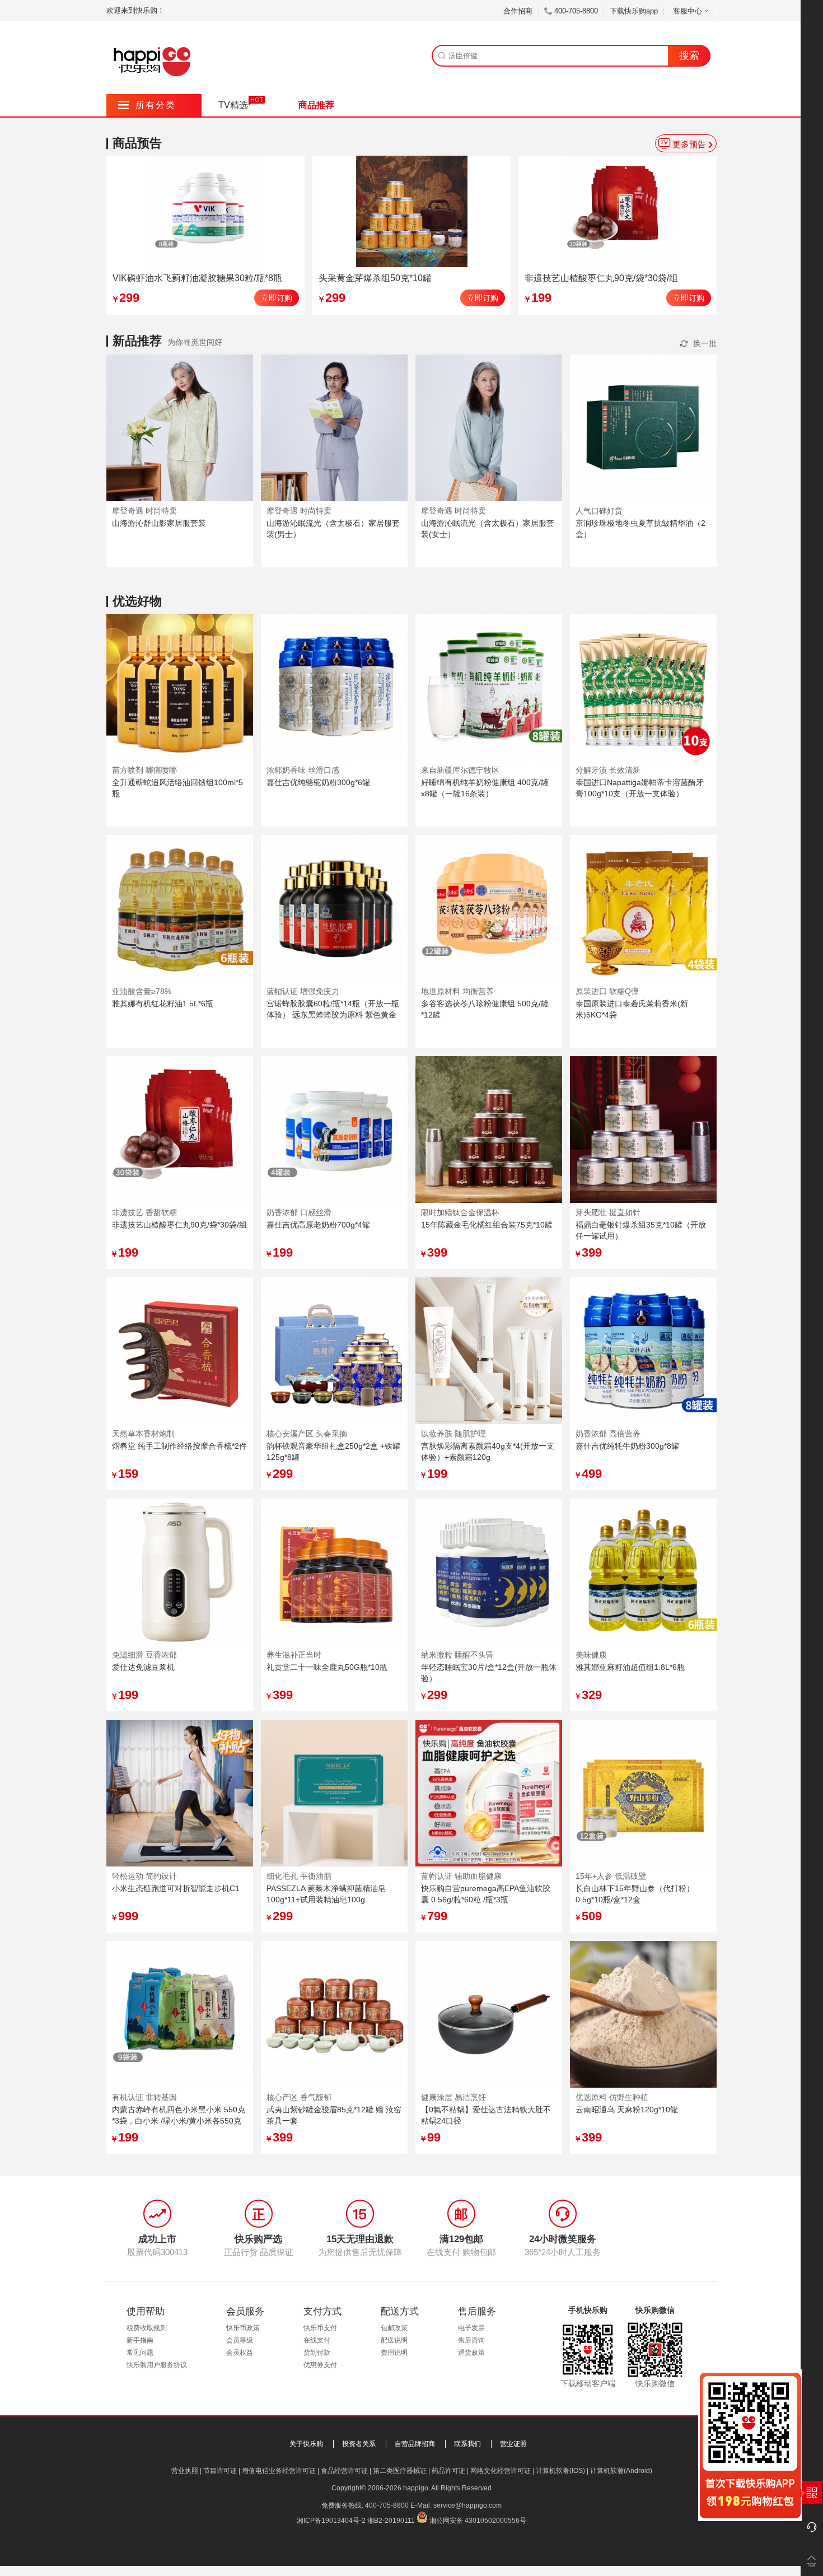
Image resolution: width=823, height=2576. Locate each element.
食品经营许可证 (344, 2471)
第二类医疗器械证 (400, 2471)
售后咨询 (471, 2340)
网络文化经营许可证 (501, 2471)
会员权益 (240, 2353)
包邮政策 (394, 2328)
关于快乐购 (306, 2444)
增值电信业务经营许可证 (279, 2471)
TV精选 (233, 105)
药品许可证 (448, 2471)
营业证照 (513, 2444)
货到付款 (317, 2353)
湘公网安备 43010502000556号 (478, 2521)
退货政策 (471, 2353)
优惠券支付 (320, 2365)
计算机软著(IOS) (560, 2471)
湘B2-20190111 (391, 2521)
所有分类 (147, 105)
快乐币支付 (320, 2328)
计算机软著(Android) (621, 2471)
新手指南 (140, 2340)
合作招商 (518, 11)
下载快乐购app (634, 11)
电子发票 (471, 2328)
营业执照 (185, 2471)
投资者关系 (359, 2444)
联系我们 (467, 2444)
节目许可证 (220, 2471)
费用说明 (394, 2353)
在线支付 (317, 2340)
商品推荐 (316, 105)
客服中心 (688, 11)
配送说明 (394, 2340)
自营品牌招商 (415, 2444)
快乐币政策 (243, 2328)
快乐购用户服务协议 (157, 2365)
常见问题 (140, 2353)
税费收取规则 (147, 2328)
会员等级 (240, 2340)
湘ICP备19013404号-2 (331, 2521)
